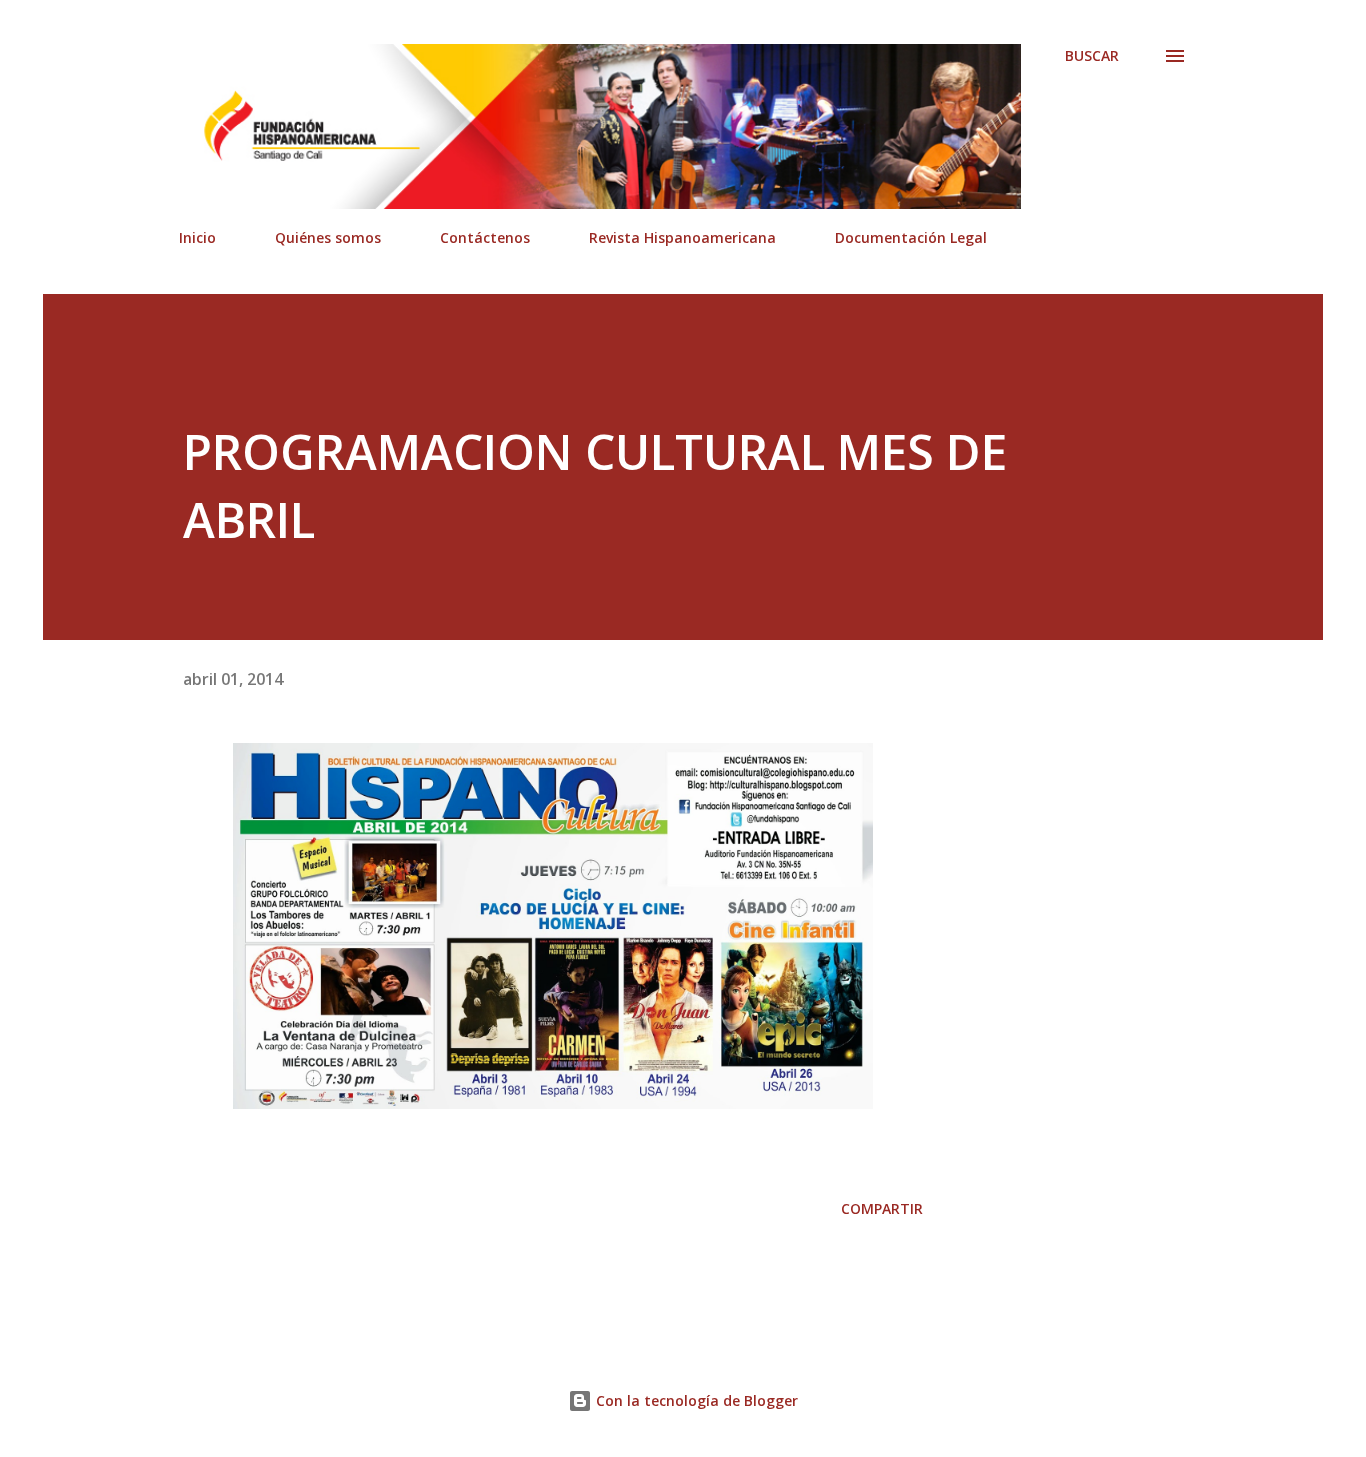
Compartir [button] (882, 1208)
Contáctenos (485, 237)
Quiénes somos (328, 237)
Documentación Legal (911, 237)
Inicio (197, 237)
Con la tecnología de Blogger (695, 1400)
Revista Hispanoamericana (682, 237)
